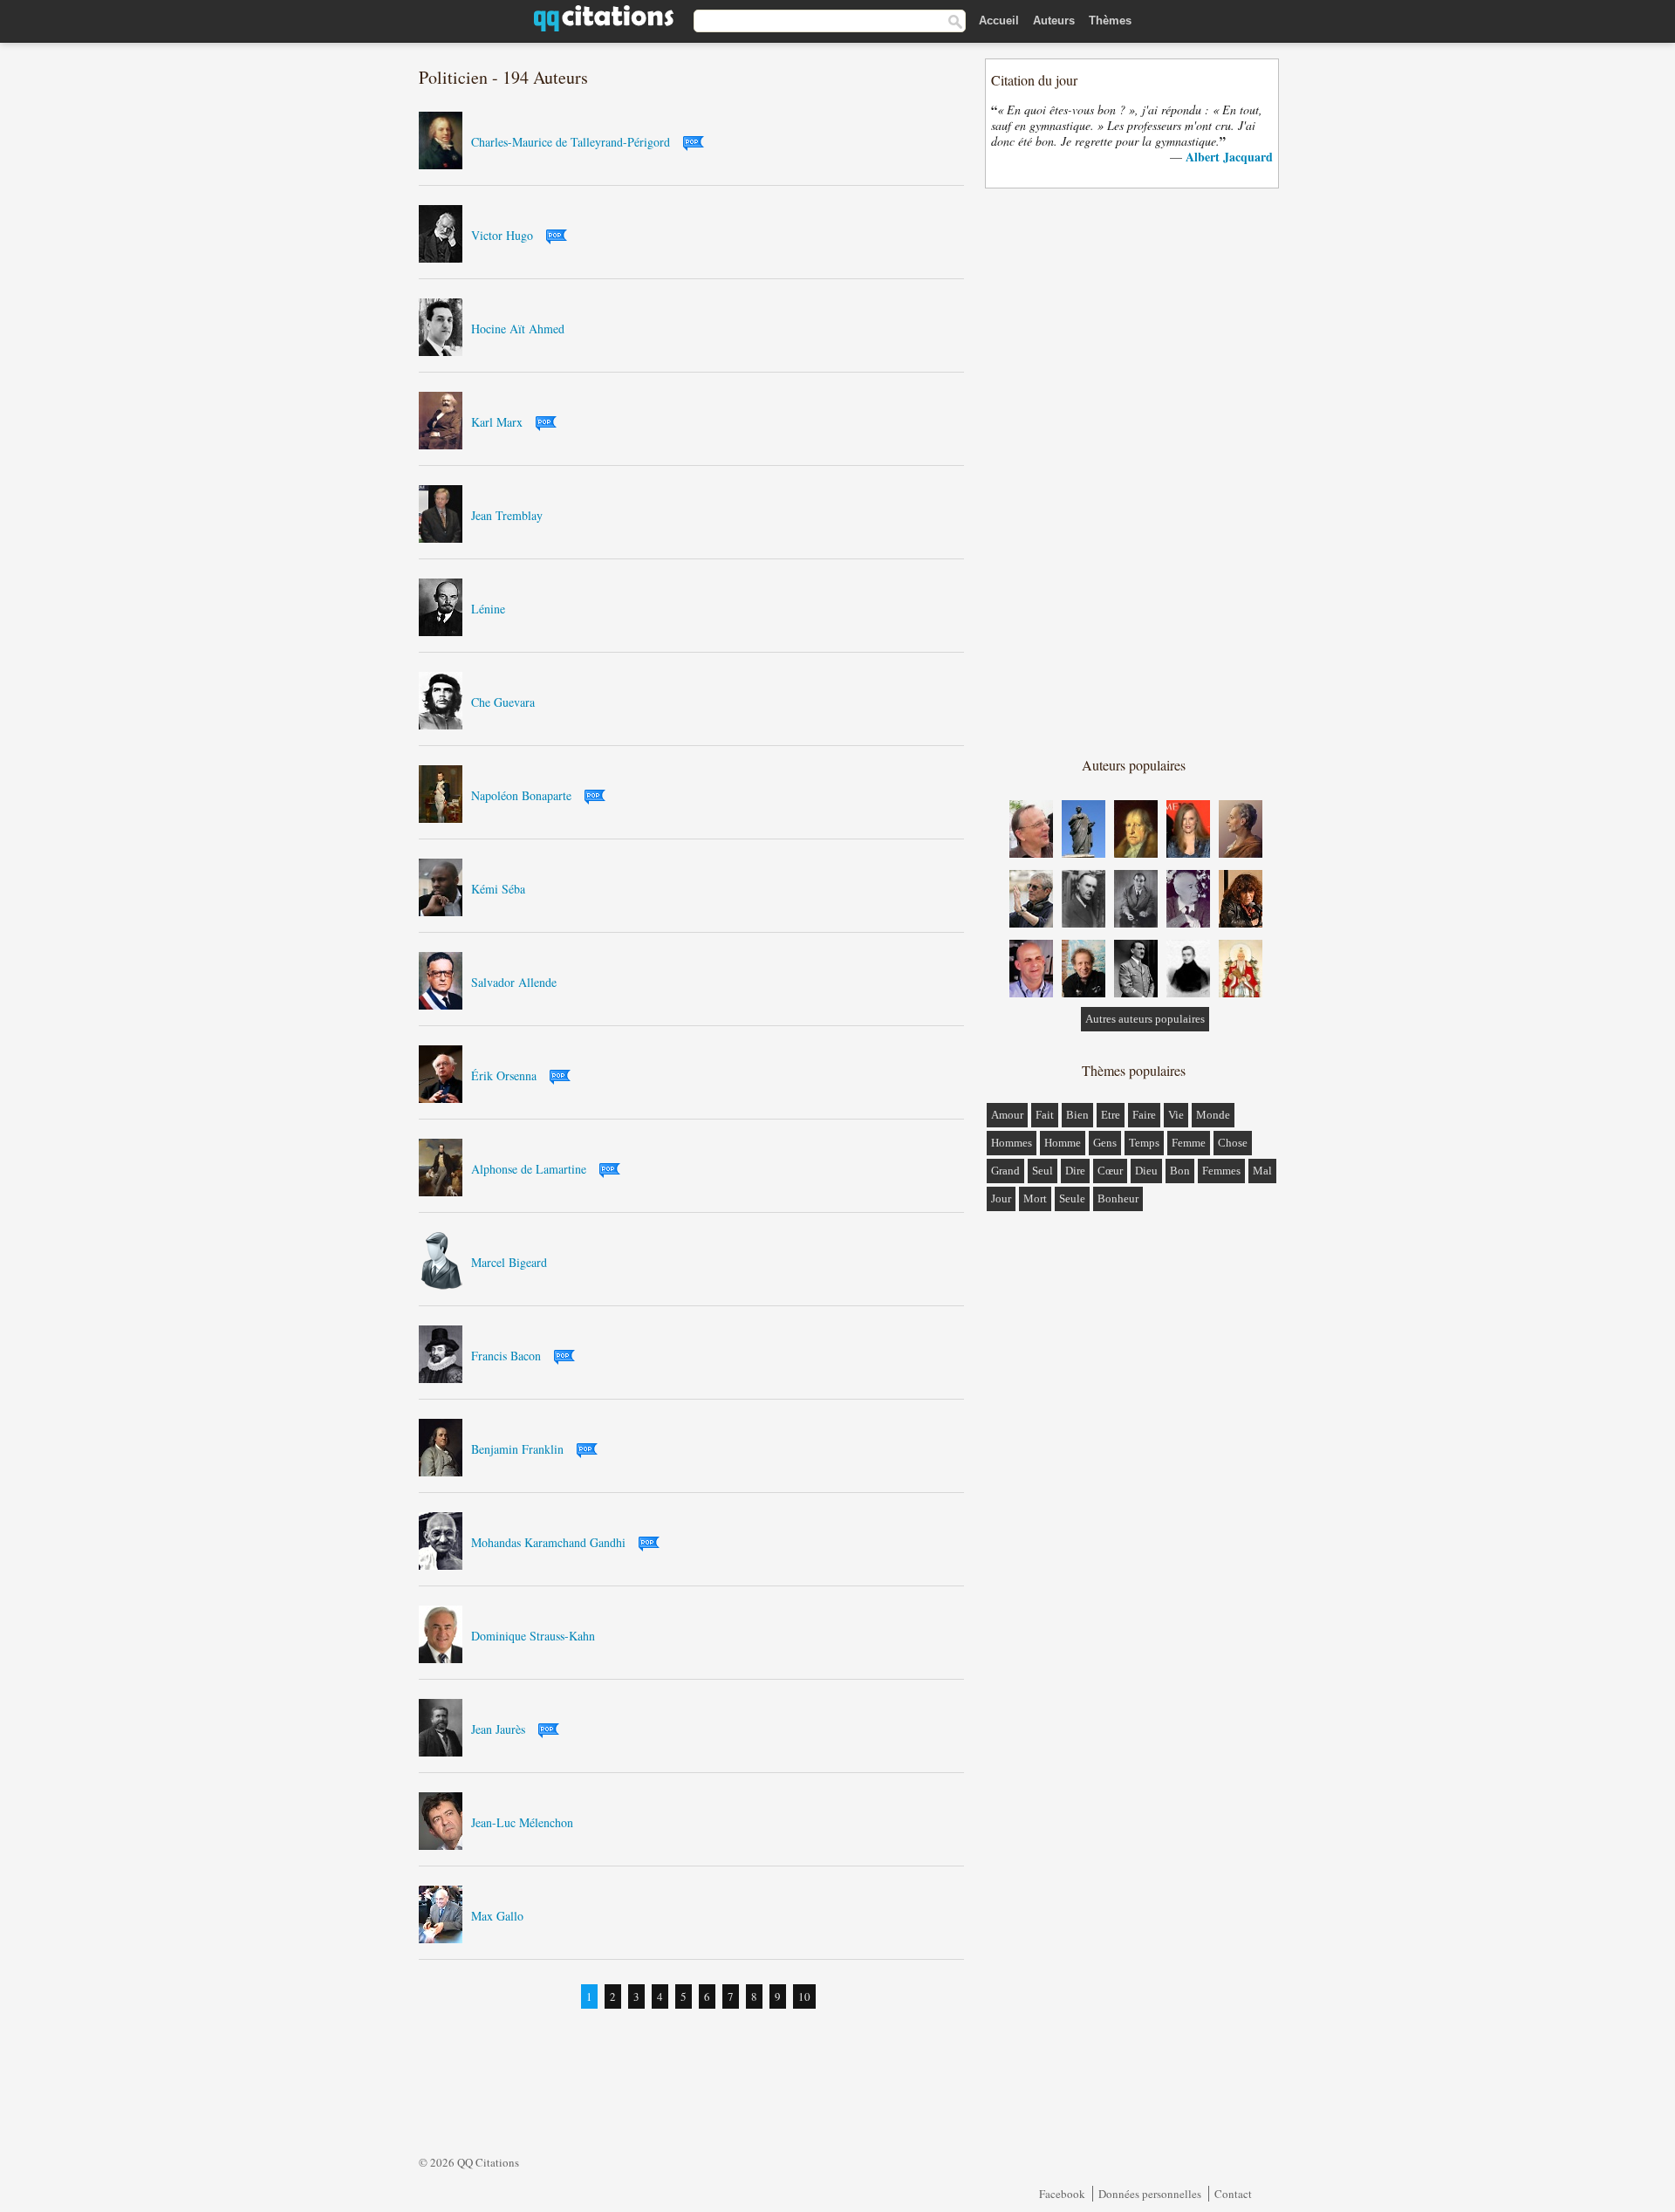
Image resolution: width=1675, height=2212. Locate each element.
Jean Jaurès (498, 1729)
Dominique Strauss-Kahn (533, 1636)
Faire (1144, 1115)
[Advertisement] (1133, 471)
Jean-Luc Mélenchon (522, 1822)
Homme (1063, 1143)
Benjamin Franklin (517, 1449)
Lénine (488, 609)
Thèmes (1110, 21)
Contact (1233, 2194)
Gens (1105, 1143)
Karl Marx (497, 422)
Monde (1213, 1115)
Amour (1007, 1115)
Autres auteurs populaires (1145, 1019)
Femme (1189, 1143)
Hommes (1012, 1143)
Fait (1045, 1115)
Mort (1035, 1198)
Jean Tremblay (507, 515)
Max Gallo (497, 1916)
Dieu (1146, 1171)
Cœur (1110, 1171)
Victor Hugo (502, 235)
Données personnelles (1150, 2194)
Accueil (999, 21)
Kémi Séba (498, 889)
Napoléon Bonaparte (521, 795)
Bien (1077, 1115)
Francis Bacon (506, 1356)
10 (804, 1996)
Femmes (1221, 1171)
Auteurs (1054, 21)
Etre (1111, 1115)
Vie (1176, 1115)
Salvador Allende (514, 982)
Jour (1001, 1198)
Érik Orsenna (504, 1075)
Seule (1072, 1198)
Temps (1144, 1143)
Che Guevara (503, 702)
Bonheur (1118, 1198)
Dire (1075, 1171)
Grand (1005, 1171)
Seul (1043, 1171)
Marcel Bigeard (509, 1262)
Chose (1233, 1143)
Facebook (1062, 2194)
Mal (1262, 1171)
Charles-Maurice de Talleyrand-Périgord (571, 142)
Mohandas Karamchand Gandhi (548, 1542)
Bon (1180, 1171)
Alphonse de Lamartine (529, 1169)
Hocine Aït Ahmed (518, 329)
